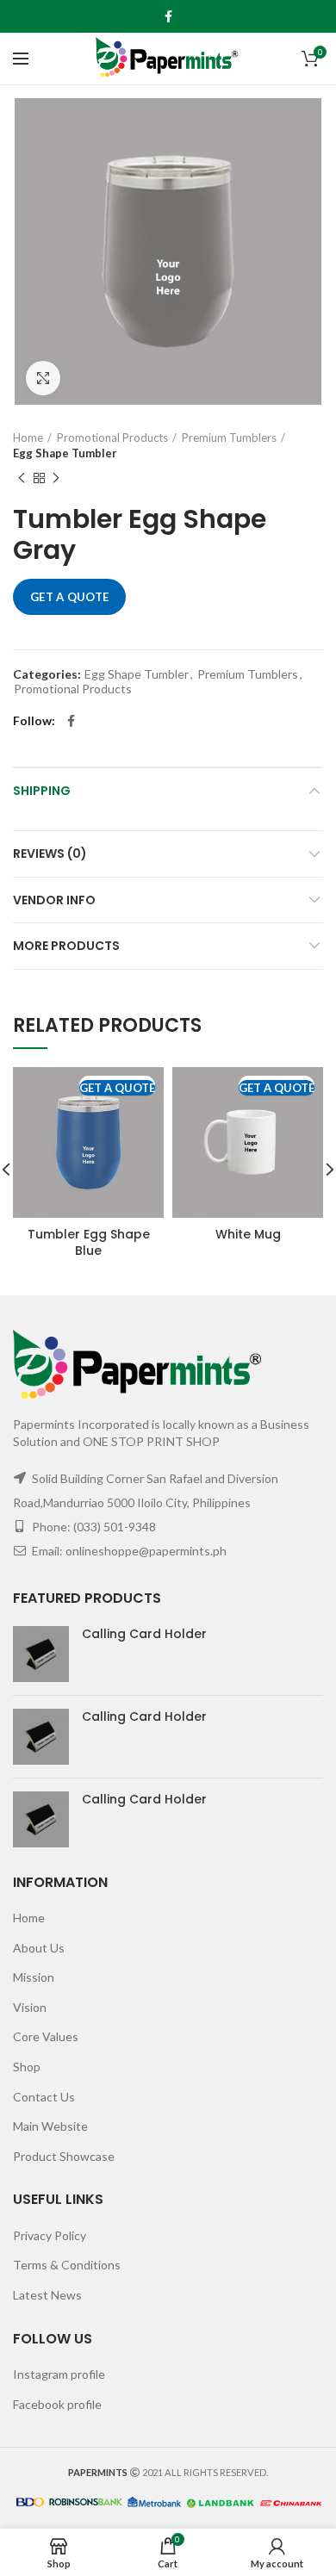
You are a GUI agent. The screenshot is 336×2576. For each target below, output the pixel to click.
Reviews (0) (50, 853)
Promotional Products (112, 438)
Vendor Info (54, 900)
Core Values (46, 2036)
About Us (39, 1948)
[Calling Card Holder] (41, 1654)
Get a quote (69, 597)
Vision (30, 2007)
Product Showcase (64, 2156)
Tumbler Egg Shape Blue (89, 1242)
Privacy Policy (50, 2235)
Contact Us (44, 2097)
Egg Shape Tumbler (65, 453)
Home (28, 438)
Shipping (42, 791)
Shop (27, 2067)
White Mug (248, 1234)
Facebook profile (57, 2404)
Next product (56, 478)
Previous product (22, 478)
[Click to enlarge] (43, 378)
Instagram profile (59, 2374)
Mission (34, 1977)
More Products (66, 946)
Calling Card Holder (144, 1634)
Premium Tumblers (229, 438)
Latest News (47, 2295)
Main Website (50, 2126)
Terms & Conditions (67, 2265)
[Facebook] (168, 16)
